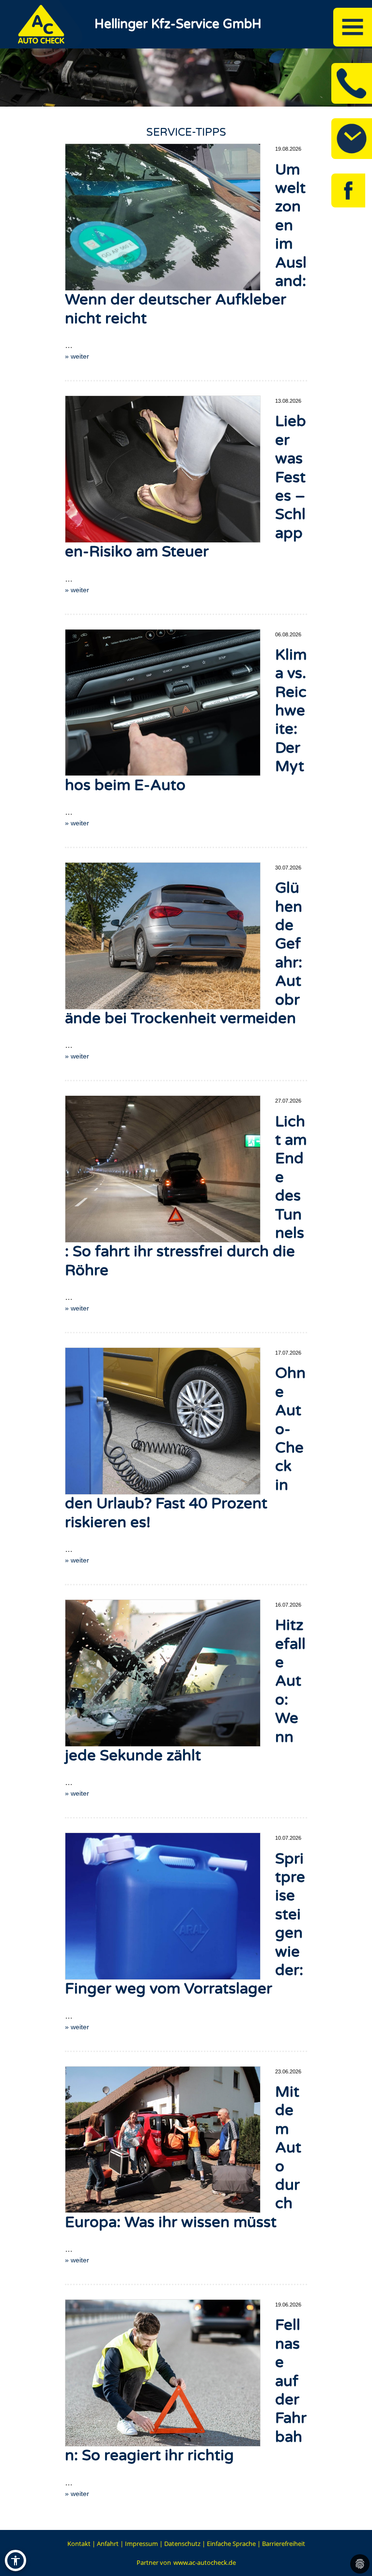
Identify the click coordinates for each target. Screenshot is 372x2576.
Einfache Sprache (231, 2544)
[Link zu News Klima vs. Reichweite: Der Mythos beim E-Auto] (163, 703)
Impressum (141, 2544)
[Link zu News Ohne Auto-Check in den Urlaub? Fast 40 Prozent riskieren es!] (163, 1421)
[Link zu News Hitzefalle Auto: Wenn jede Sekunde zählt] (163, 1673)
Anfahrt (108, 2544)
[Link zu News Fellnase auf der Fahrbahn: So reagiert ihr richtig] (163, 2373)
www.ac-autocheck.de (205, 2562)
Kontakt (79, 2544)
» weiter (77, 356)
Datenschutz (182, 2544)
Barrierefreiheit (284, 2544)
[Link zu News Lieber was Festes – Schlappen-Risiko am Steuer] (163, 469)
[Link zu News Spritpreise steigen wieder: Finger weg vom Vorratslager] (163, 1906)
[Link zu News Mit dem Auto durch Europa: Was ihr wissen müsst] (163, 2140)
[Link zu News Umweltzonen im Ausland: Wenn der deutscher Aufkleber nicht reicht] (163, 217)
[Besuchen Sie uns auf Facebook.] (348, 190)
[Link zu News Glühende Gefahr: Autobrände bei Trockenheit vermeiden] (163, 936)
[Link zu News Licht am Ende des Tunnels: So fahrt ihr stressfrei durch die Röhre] (163, 1169)
